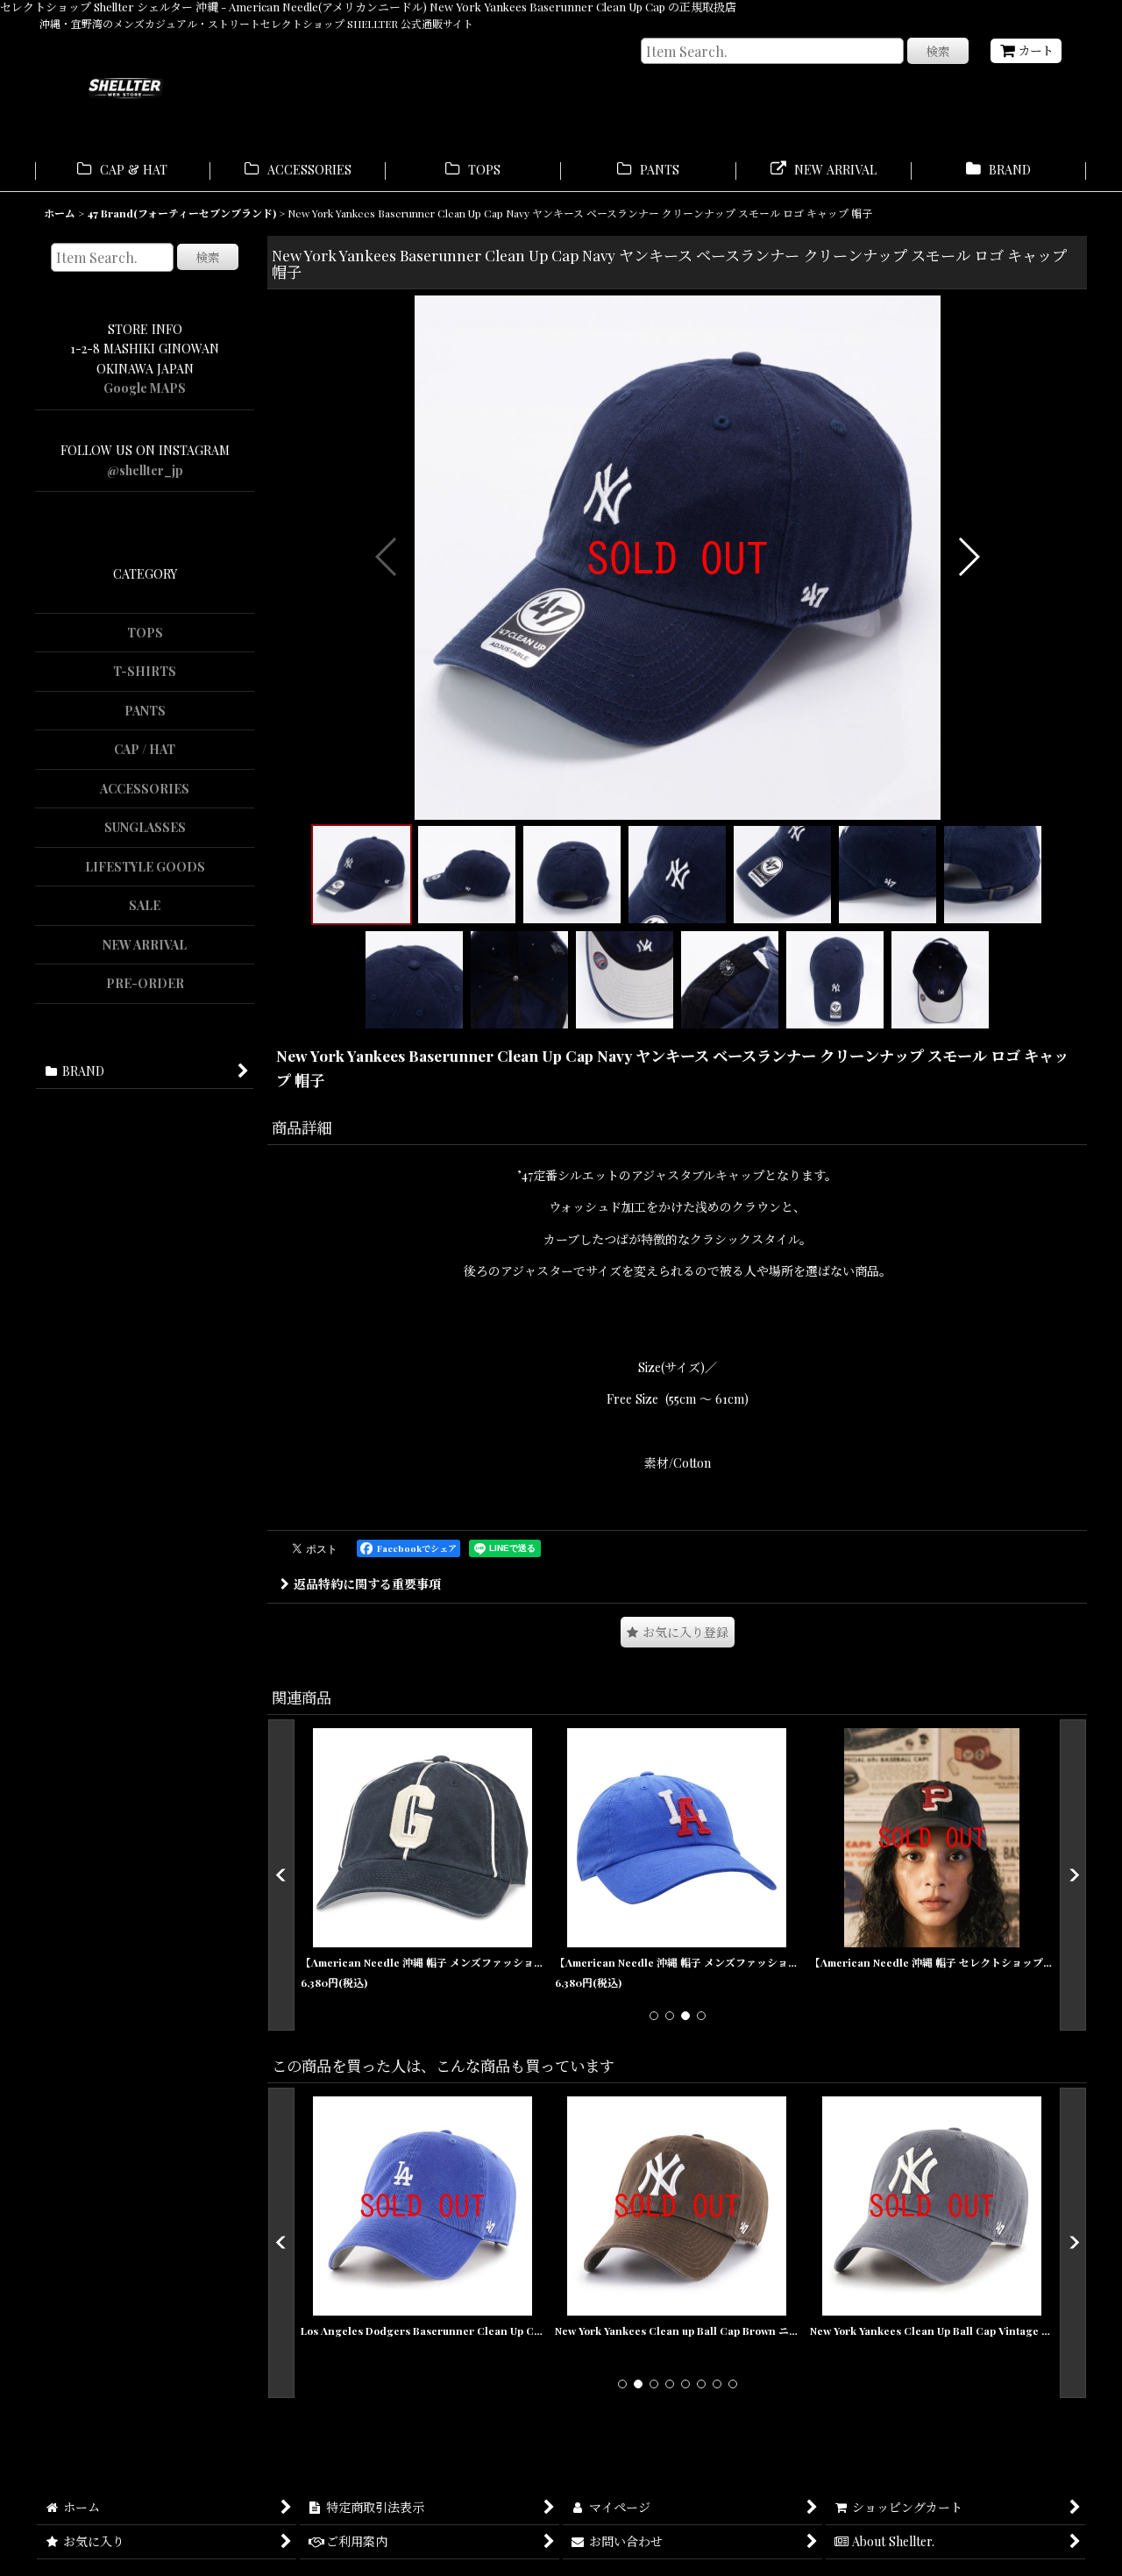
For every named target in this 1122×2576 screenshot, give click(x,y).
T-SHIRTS (145, 671)
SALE (145, 905)
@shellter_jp (145, 470)
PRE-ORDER (145, 983)
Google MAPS (145, 388)
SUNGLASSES (145, 827)
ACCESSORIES (145, 789)
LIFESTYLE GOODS (145, 867)
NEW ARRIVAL (145, 945)
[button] (387, 557)
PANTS (145, 711)
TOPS (145, 633)
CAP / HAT (145, 749)
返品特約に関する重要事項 (367, 1584)
